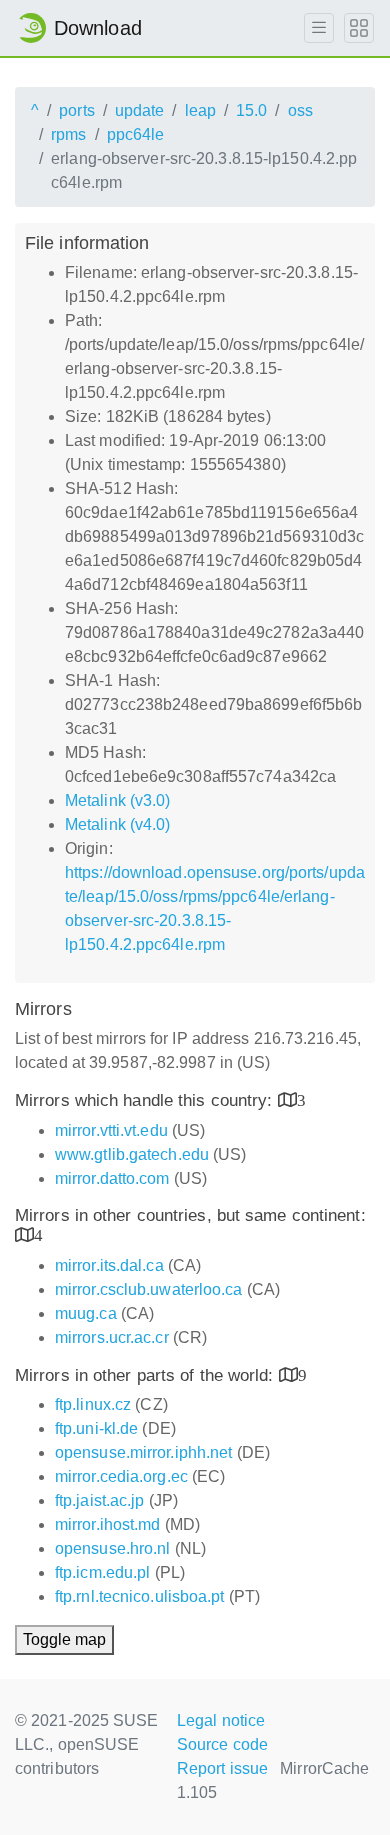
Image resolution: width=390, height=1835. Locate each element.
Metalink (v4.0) (118, 824)
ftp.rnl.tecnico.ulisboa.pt (140, 1596)
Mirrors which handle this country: (146, 1100)
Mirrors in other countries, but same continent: (190, 1215)
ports (77, 110)
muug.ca (86, 1313)
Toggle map (64, 1639)
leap (200, 110)
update (140, 110)
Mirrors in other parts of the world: (147, 1375)
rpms (68, 134)
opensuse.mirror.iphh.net (143, 1452)
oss (300, 110)
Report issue (222, 1768)
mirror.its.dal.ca (109, 1265)
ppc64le (136, 134)
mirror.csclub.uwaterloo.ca (149, 1289)
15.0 (251, 110)
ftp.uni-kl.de (96, 1428)
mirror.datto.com (112, 1178)
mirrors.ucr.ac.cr (112, 1337)
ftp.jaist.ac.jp (100, 1500)
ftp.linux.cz (93, 1404)
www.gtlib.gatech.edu (132, 1154)
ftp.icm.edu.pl (102, 1572)
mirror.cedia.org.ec (121, 1476)
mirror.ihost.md (108, 1524)
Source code (222, 1744)
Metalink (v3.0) (118, 800)
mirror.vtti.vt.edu (111, 1130)
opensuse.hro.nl (113, 1548)
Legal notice (221, 1720)
